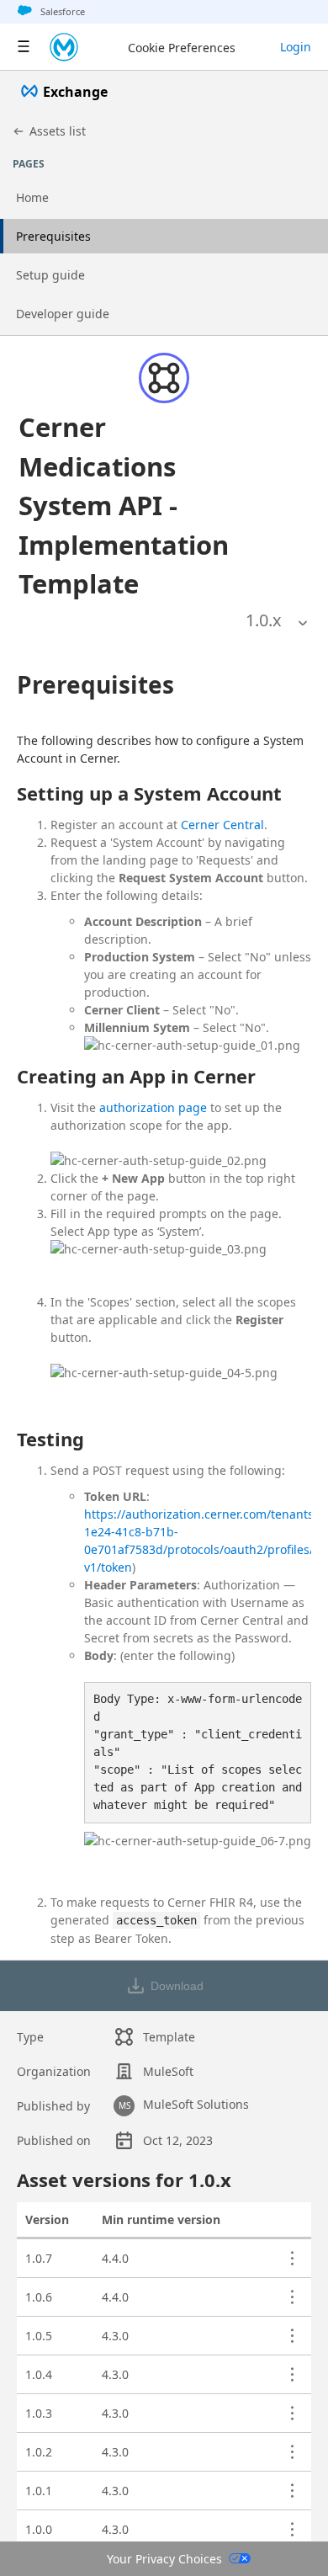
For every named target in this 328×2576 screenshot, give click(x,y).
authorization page (153, 1107)
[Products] (24, 47)
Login (296, 47)
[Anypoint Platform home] (64, 47)
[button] (143, 506)
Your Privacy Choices (164, 2559)
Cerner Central (222, 825)
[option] (264, 620)
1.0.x (264, 620)
